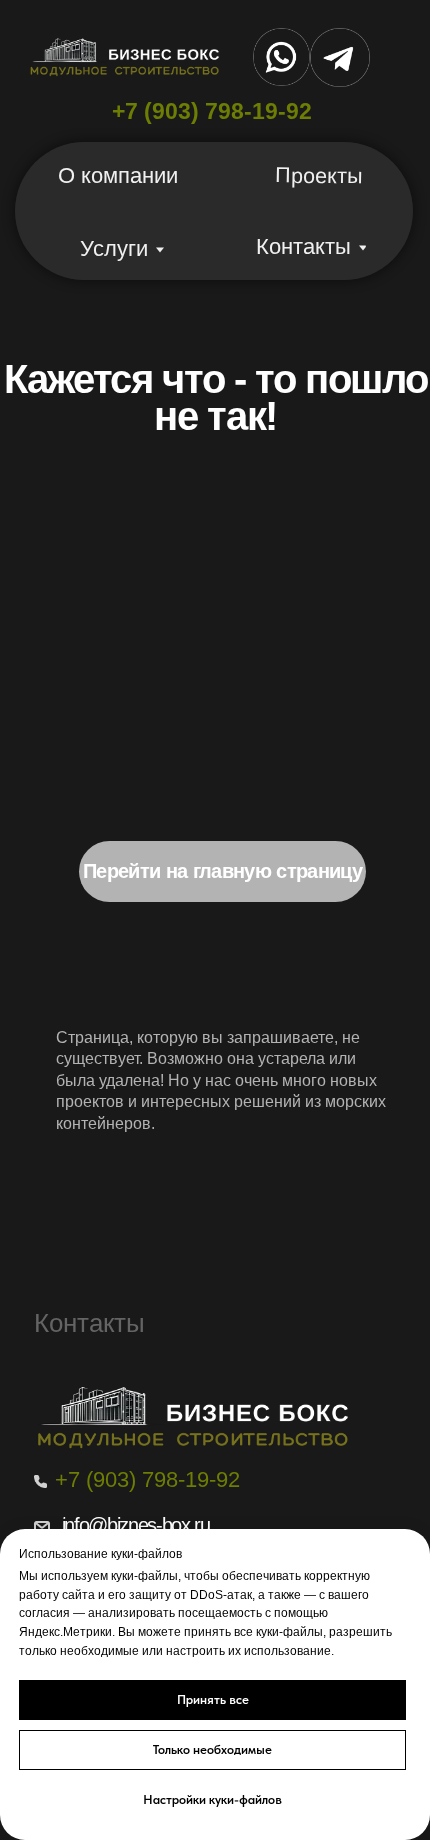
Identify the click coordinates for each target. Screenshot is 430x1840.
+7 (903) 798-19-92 (212, 111)
